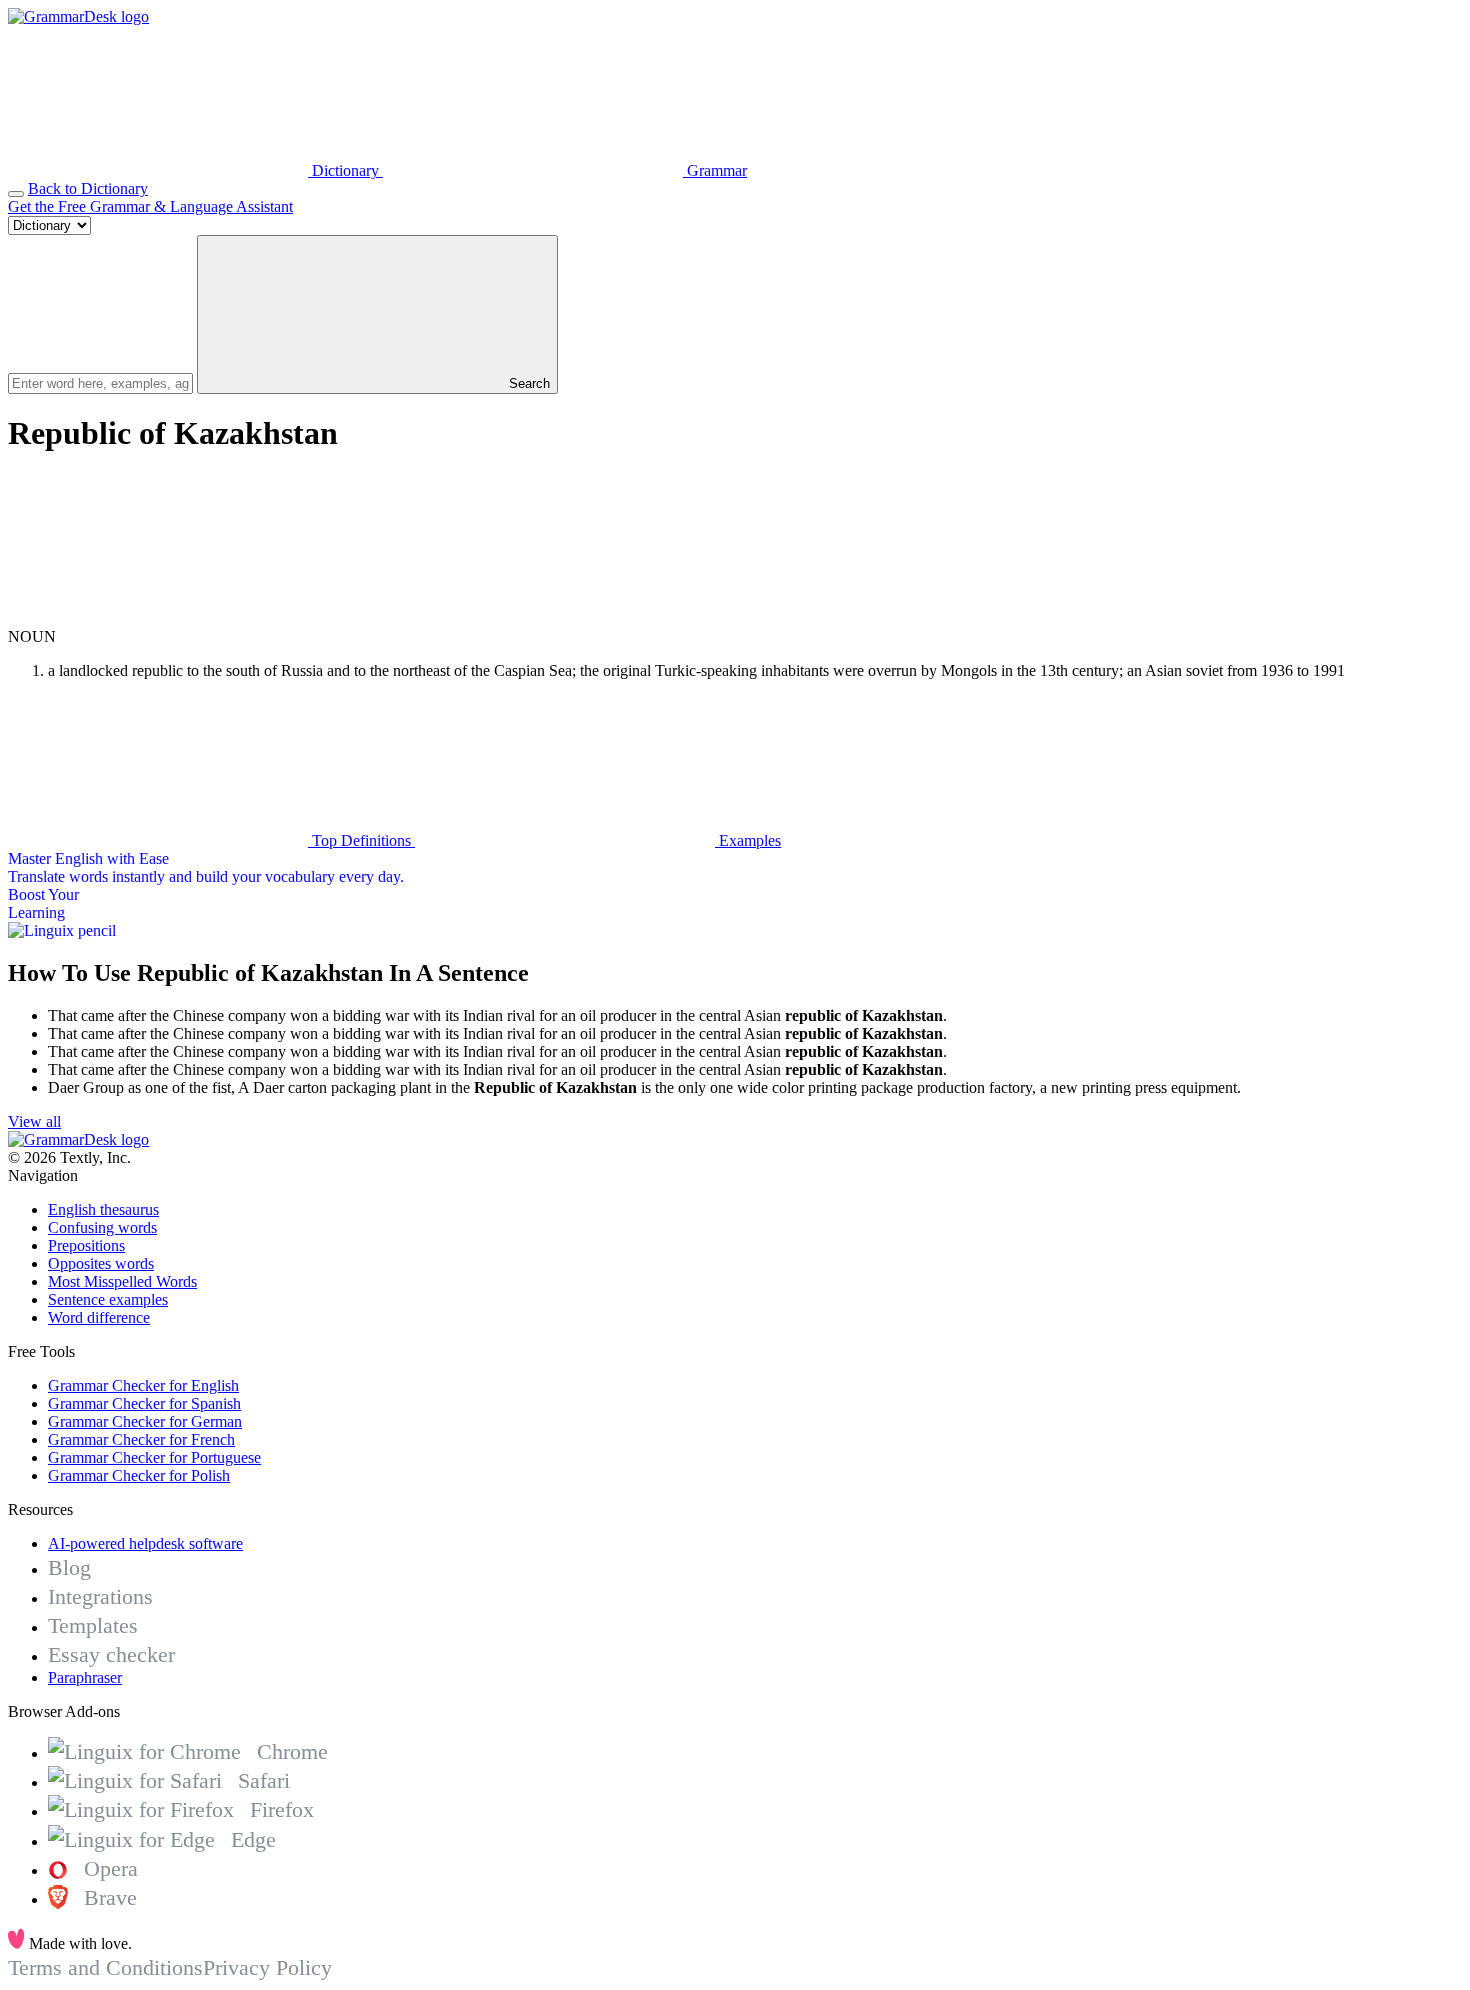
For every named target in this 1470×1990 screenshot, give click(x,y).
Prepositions (86, 1245)
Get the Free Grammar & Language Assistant (150, 206)
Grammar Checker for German (145, 1421)
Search (527, 383)
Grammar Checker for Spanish (144, 1403)
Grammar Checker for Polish (139, 1475)
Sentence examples (108, 1299)
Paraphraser (85, 1677)
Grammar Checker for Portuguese (154, 1457)
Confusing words (102, 1227)
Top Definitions (361, 840)
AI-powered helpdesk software (145, 1543)
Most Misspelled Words (122, 1281)
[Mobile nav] (16, 194)
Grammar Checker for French (141, 1439)
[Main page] (78, 16)
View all (34, 1121)
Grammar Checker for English (143, 1385)
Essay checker (111, 1654)
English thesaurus (103, 1209)
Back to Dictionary (88, 188)
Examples (748, 840)
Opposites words (101, 1263)
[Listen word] (158, 618)
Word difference (99, 1317)
